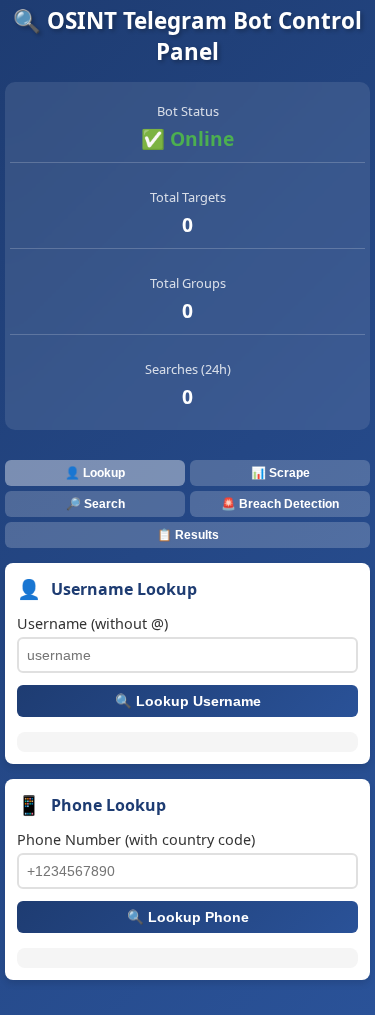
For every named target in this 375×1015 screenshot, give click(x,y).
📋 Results (188, 535)
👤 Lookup (95, 473)
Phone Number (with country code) (136, 839)
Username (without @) (92, 623)
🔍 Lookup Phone (188, 917)
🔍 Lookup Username (188, 701)
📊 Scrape (280, 473)
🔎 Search (95, 504)
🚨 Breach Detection (280, 504)
